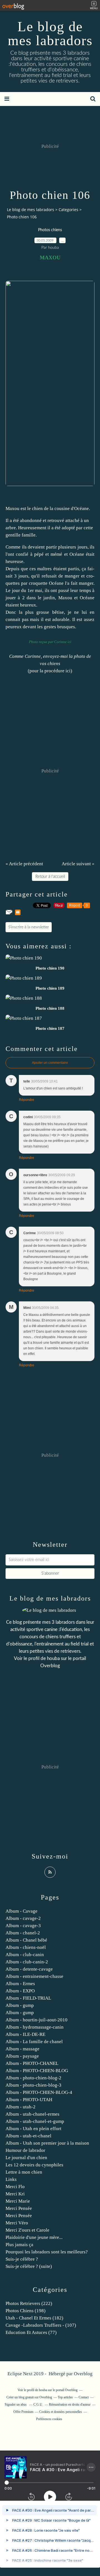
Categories (68, 210)
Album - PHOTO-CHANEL (32, 2063)
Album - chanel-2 (23, 1933)
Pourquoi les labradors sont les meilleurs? (47, 2252)
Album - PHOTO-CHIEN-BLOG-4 (39, 2092)
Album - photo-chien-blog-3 (33, 2085)
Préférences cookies (49, 2419)
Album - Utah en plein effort (33, 2129)
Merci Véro (17, 2223)
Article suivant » (78, 864)
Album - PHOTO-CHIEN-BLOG (37, 2071)
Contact (84, 2397)
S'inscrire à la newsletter (29, 927)
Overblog (83, 2374)
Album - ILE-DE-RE (25, 2034)
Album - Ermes (20, 1984)
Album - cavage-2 (23, 1918)
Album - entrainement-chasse (34, 1976)
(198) (26, 2311)
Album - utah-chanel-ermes (32, 2114)
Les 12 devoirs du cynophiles (34, 2165)
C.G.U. (38, 2405)
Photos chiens (50, 230)
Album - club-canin (25, 1955)
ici (68, 671)
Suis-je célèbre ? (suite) (29, 2266)
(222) (29, 2303)
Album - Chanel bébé (26, 1940)
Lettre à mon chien (24, 2172)
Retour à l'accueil (50, 877)
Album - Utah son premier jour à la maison (47, 2143)
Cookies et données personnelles (61, 2412)
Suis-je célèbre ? (22, 2259)
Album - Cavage (22, 1911)
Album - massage (22, 2049)
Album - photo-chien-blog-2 (33, 2078)
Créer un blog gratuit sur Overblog (29, 2397)
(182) (34, 2318)
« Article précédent (24, 864)
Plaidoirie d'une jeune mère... (34, 2237)
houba (53, 1658)
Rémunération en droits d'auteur (70, 2405)
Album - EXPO (20, 1991)
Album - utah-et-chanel (28, 2136)
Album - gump (20, 2005)
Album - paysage (22, 2056)
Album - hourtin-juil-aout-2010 (37, 2020)
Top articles (65, 2397)
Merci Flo (15, 2187)
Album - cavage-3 (23, 1926)
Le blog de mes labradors (50, 33)
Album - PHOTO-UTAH (29, 2100)
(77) (31, 2332)
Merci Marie (18, 2201)
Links (11, 2179)
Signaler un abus (16, 2405)
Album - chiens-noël (26, 1947)
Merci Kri (15, 2194)
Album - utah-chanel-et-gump (35, 2121)
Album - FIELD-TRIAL (28, 1998)
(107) (41, 2325)
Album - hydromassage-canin (35, 2027)
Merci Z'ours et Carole (27, 2230)
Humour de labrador (25, 2150)
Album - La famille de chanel (34, 2042)
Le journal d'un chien (26, 2158)
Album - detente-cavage (29, 1969)
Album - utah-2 (21, 2107)
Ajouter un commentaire (50, 1063)
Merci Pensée (19, 2208)
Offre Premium (23, 2412)
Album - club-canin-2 (27, 1962)
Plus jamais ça (19, 2245)
